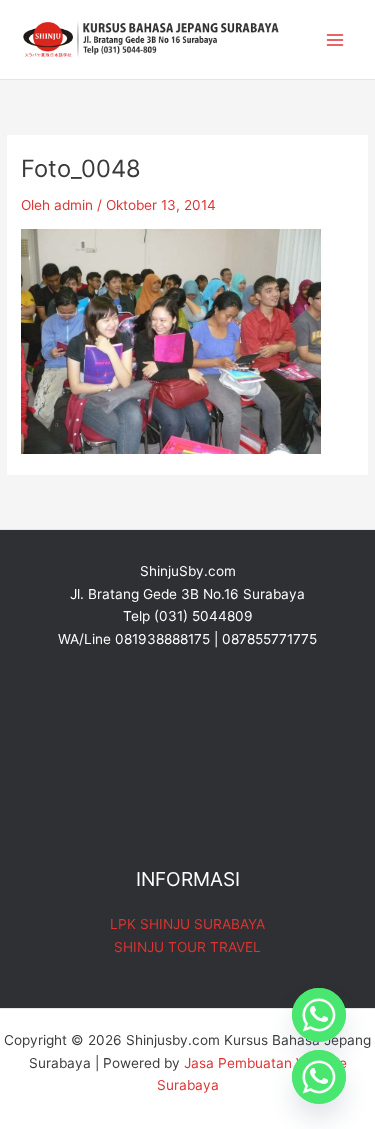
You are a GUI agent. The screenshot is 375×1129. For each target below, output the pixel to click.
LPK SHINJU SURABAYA (187, 924)
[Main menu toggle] (335, 39)
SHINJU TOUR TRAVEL (187, 947)
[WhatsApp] (319, 1077)
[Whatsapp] (319, 1015)
